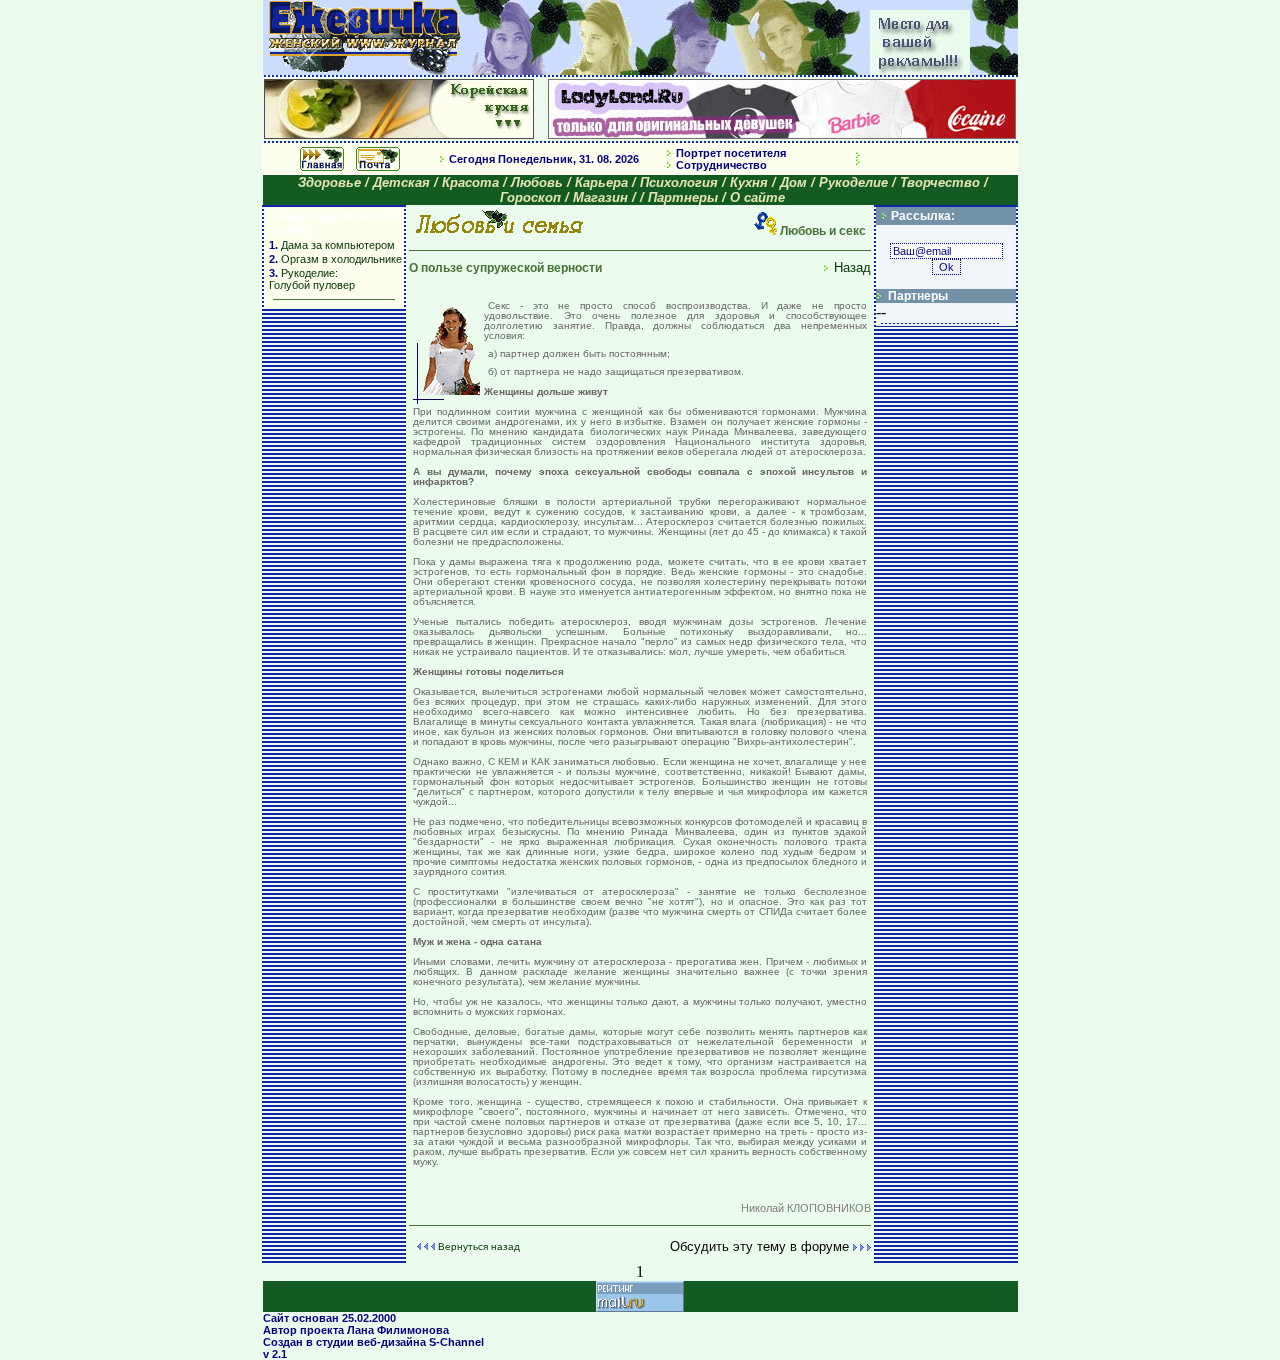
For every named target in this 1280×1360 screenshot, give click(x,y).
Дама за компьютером (336, 245)
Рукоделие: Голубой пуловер (312, 279)
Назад (852, 267)
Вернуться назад (479, 1246)
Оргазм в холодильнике (341, 259)
